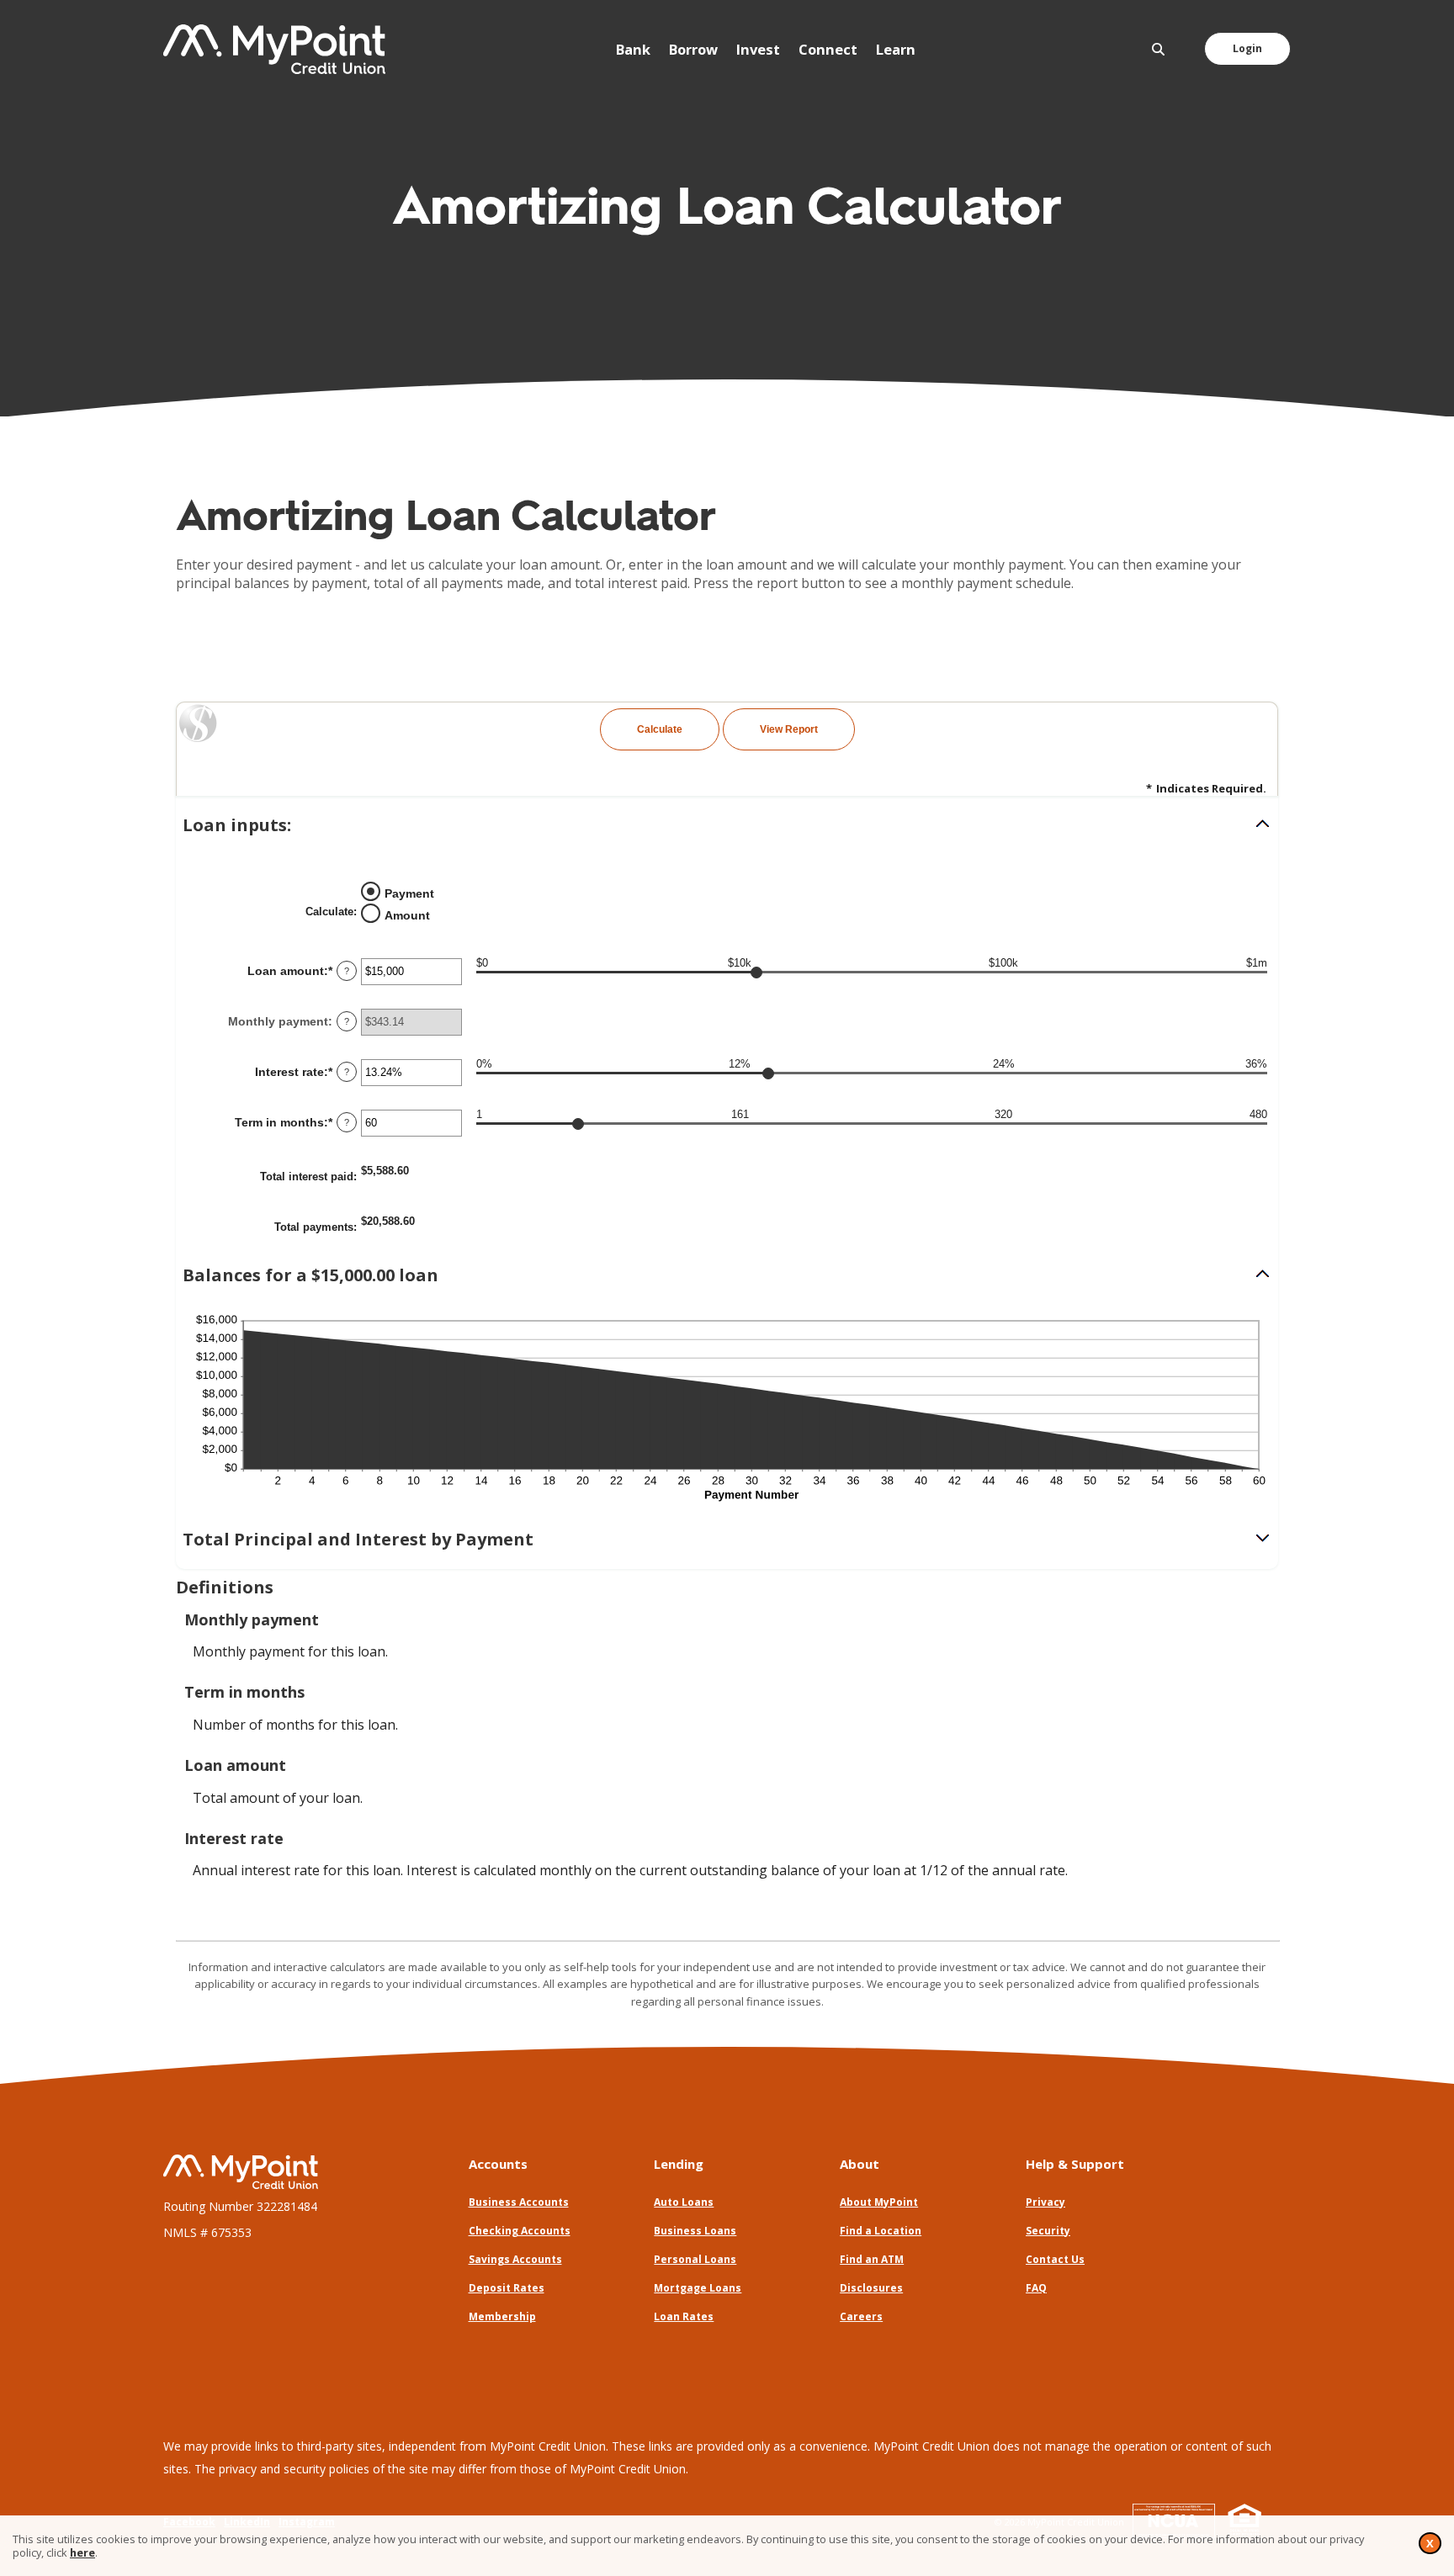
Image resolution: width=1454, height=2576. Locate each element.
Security (1048, 2231)
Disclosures (871, 2288)
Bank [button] (633, 49)
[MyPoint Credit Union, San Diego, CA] (274, 49)
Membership (502, 2316)
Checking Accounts (520, 2231)
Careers (861, 2316)
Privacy (1045, 2202)
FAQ (1036, 2288)
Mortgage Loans (698, 2288)
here (82, 2552)
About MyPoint (879, 2202)
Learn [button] (896, 49)
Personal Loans (695, 2259)
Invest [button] (758, 49)
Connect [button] (828, 49)
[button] (727, 825)
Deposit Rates (507, 2288)
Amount (407, 915)
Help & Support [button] (1075, 2164)
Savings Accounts (515, 2259)
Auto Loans (684, 2202)
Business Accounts (519, 2202)
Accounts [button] (498, 2164)
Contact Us (1055, 2259)
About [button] (860, 2164)
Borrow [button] (693, 49)
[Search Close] (1159, 49)
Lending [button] (679, 2164)
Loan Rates (684, 2316)
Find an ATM (872, 2259)
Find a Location (881, 2231)
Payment (409, 893)
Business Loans (695, 2231)
